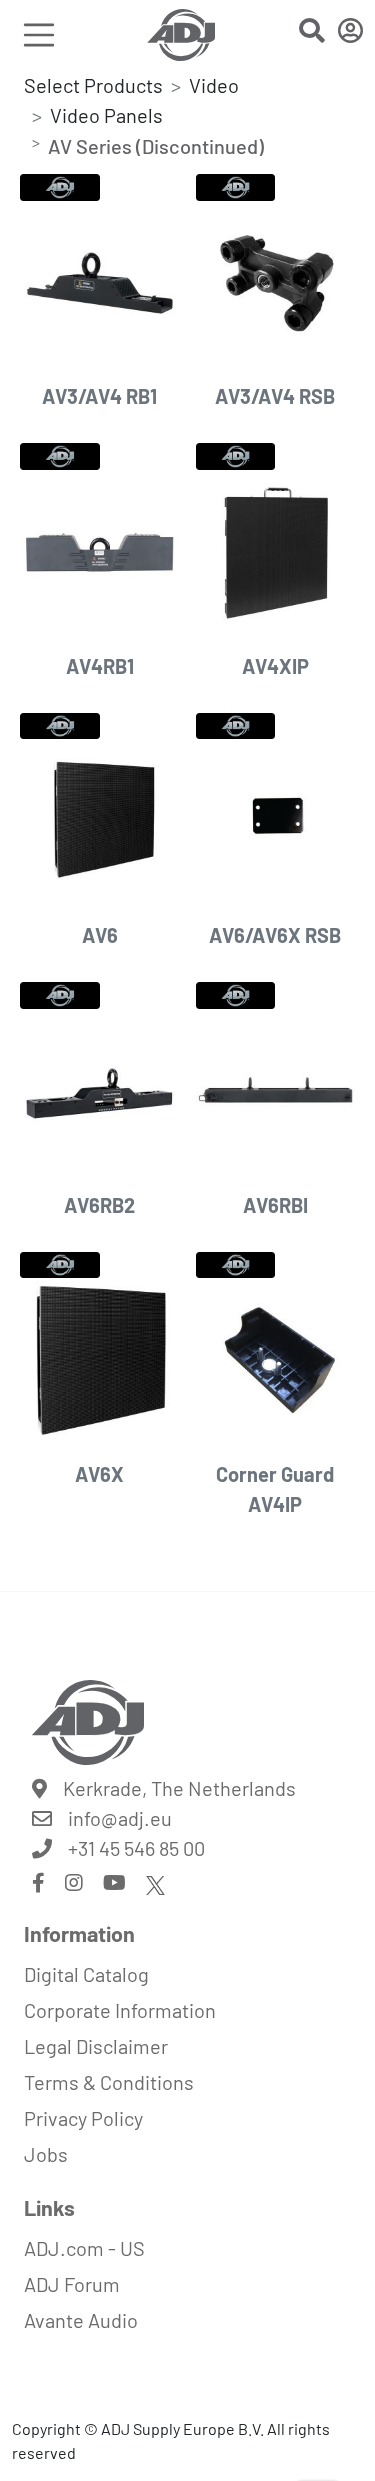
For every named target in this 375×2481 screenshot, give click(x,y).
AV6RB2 (99, 1205)
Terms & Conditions (109, 2082)
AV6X (99, 1474)
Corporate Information (120, 2010)
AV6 (100, 935)
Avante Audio (81, 2320)
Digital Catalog (86, 1974)
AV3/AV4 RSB (275, 396)
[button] (312, 33)
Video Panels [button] (106, 115)
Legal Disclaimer (96, 2046)
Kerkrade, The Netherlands (179, 1788)
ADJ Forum (72, 2284)
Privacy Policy (83, 2118)
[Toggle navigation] (39, 34)
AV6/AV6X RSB (275, 935)
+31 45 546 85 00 (136, 1848)
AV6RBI (275, 1205)
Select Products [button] (93, 85)
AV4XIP (275, 666)
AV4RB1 (100, 666)
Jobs (46, 2154)
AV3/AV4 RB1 (99, 396)
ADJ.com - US (84, 2248)
